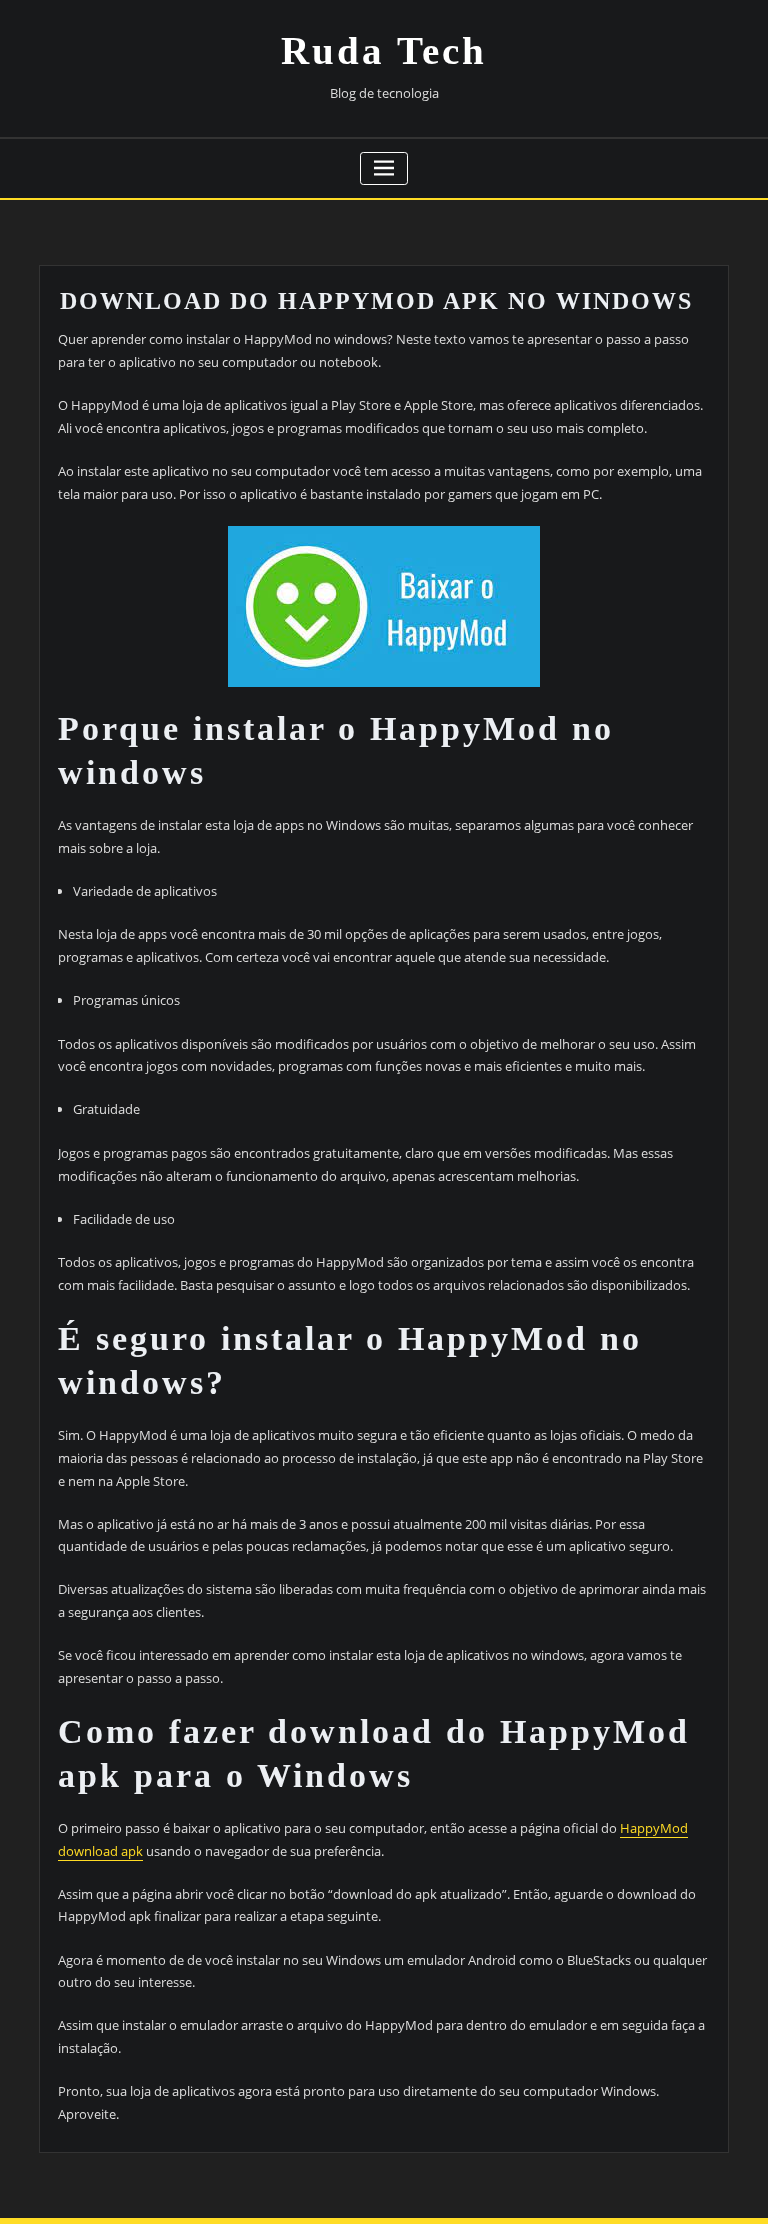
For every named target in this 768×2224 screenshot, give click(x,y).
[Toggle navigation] (384, 168)
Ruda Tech (384, 50)
